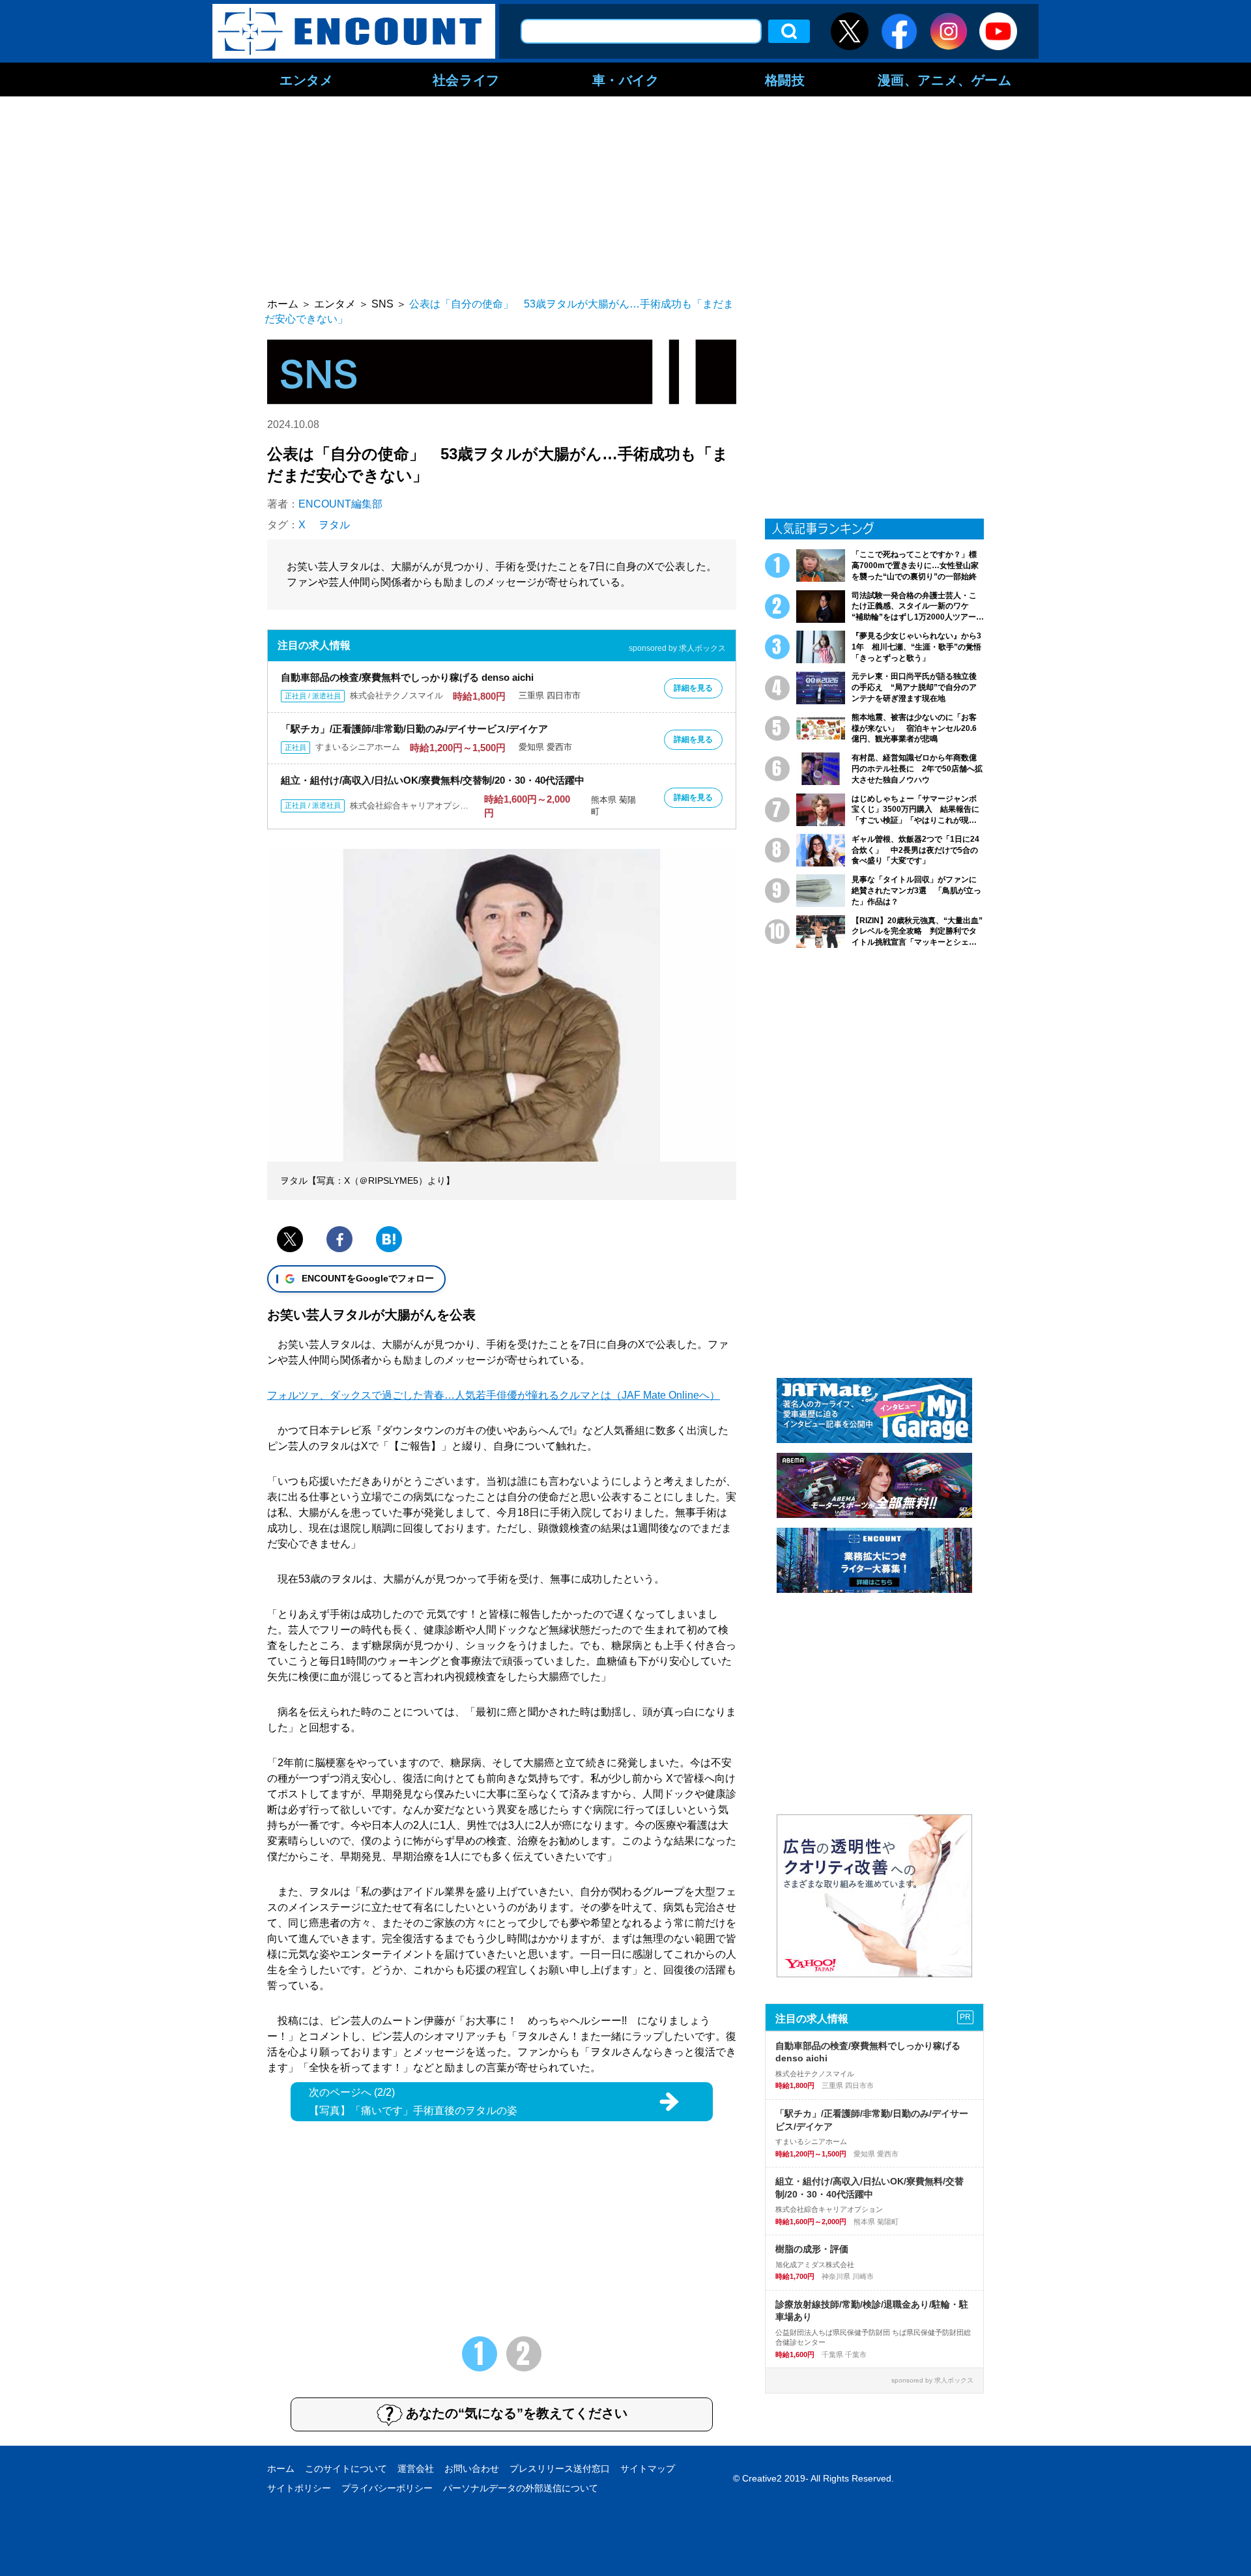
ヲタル (334, 525)
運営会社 (416, 2469)
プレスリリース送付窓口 (560, 2469)
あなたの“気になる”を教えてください (517, 2413)
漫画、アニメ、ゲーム (945, 79)
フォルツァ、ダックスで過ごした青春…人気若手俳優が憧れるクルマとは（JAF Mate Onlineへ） (494, 1395)
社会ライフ (466, 79)
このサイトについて (346, 2469)
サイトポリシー (299, 2488)
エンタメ (306, 79)
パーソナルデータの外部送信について (521, 2488)
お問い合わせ (472, 2469)
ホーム (281, 2469)
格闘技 (785, 79)
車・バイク (626, 79)
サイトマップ (648, 2469)
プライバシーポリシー (387, 2488)
